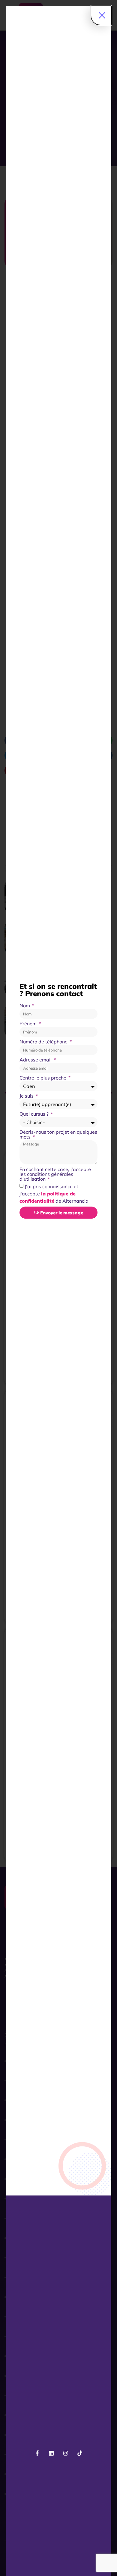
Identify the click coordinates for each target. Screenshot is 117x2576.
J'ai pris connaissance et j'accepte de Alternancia (54, 1194)
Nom (25, 1006)
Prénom (29, 1024)
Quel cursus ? (35, 1114)
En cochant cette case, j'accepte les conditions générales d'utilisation (55, 1174)
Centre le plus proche (43, 1078)
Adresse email (36, 1060)
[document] (58, 1288)
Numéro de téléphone (44, 1042)
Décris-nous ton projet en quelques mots (58, 1135)
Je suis (27, 1096)
